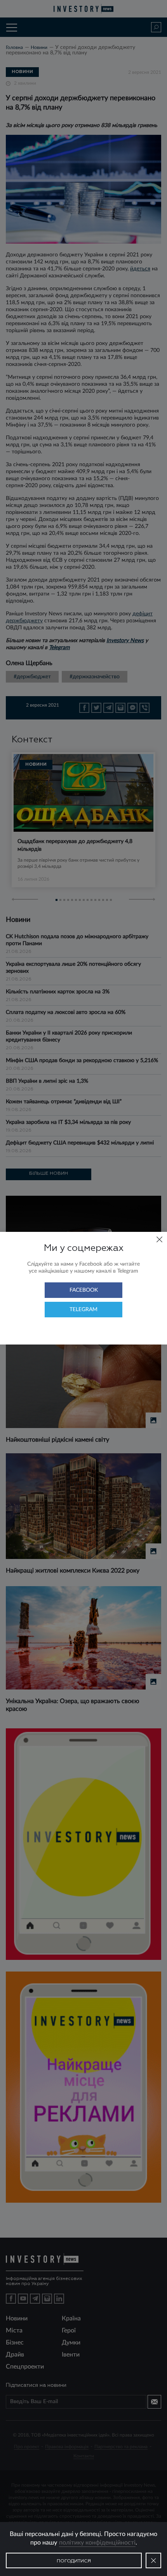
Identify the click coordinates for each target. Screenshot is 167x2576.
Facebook (84, 1290)
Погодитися (74, 2561)
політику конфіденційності (97, 2543)
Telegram (83, 1310)
